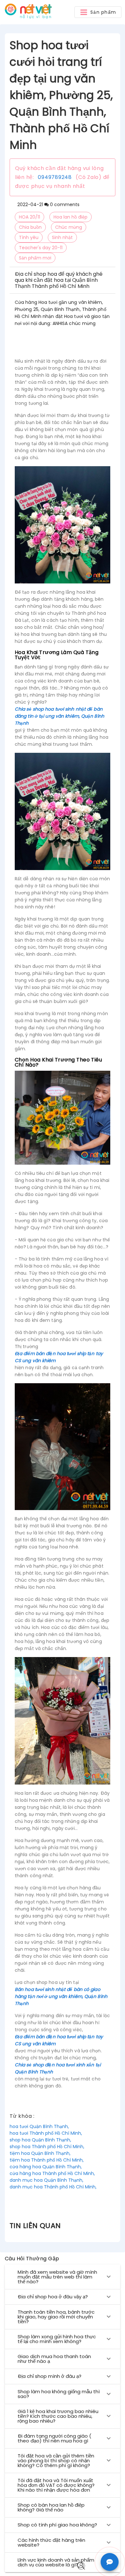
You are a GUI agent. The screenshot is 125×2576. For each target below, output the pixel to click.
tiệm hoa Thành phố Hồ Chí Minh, (47, 2160)
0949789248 (55, 177)
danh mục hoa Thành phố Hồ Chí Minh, (53, 2187)
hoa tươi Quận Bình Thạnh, (39, 2126)
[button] (98, 12)
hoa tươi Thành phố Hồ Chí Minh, (46, 2133)
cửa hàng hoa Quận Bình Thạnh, (46, 2167)
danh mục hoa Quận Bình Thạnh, (46, 2180)
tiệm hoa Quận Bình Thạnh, (40, 2153)
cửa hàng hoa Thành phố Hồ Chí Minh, (52, 2173)
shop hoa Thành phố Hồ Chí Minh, (47, 2147)
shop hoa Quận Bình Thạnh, (40, 2140)
